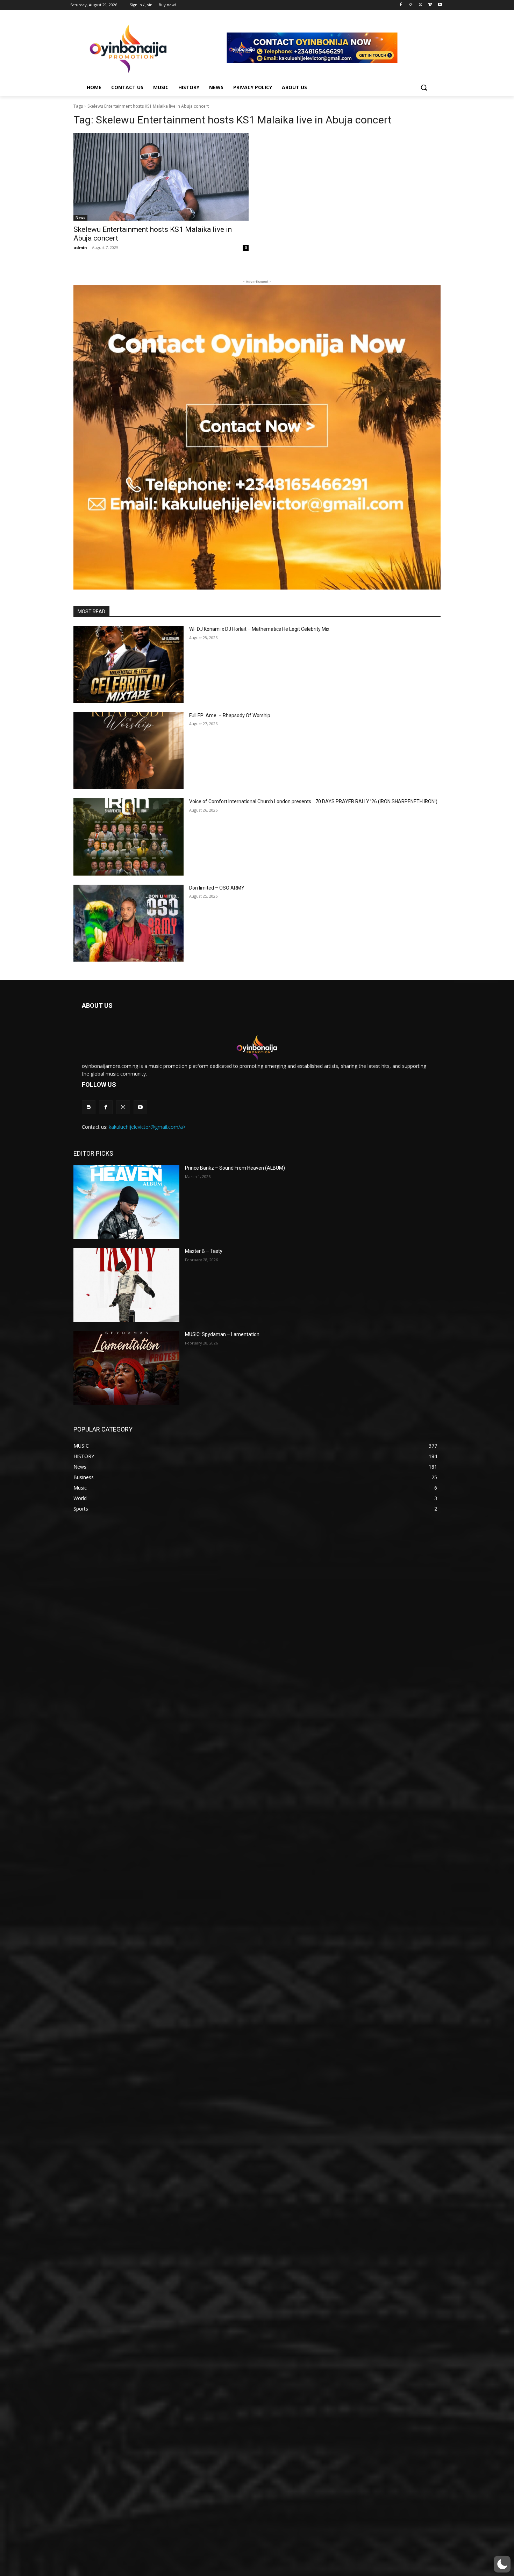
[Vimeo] (430, 5)
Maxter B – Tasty (204, 1251)
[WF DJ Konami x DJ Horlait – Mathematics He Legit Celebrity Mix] (128, 665)
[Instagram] (411, 5)
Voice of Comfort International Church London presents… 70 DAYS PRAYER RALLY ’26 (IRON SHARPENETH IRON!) (313, 801)
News (80, 217)
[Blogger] (89, 1107)
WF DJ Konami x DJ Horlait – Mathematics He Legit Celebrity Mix (259, 629)
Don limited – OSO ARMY (217, 888)
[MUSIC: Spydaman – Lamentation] (126, 1368)
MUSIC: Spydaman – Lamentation (222, 1334)
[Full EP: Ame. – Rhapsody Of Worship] (128, 751)
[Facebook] (401, 5)
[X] (420, 5)
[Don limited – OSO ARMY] (128, 923)
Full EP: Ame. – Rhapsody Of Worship (230, 715)
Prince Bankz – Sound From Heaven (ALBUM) (235, 1168)
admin (80, 247)
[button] (424, 87)
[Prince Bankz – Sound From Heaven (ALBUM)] (126, 1202)
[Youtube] (440, 5)
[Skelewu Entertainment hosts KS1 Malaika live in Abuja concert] (161, 177)
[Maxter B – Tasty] (126, 1285)
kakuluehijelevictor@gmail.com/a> (147, 1127)
